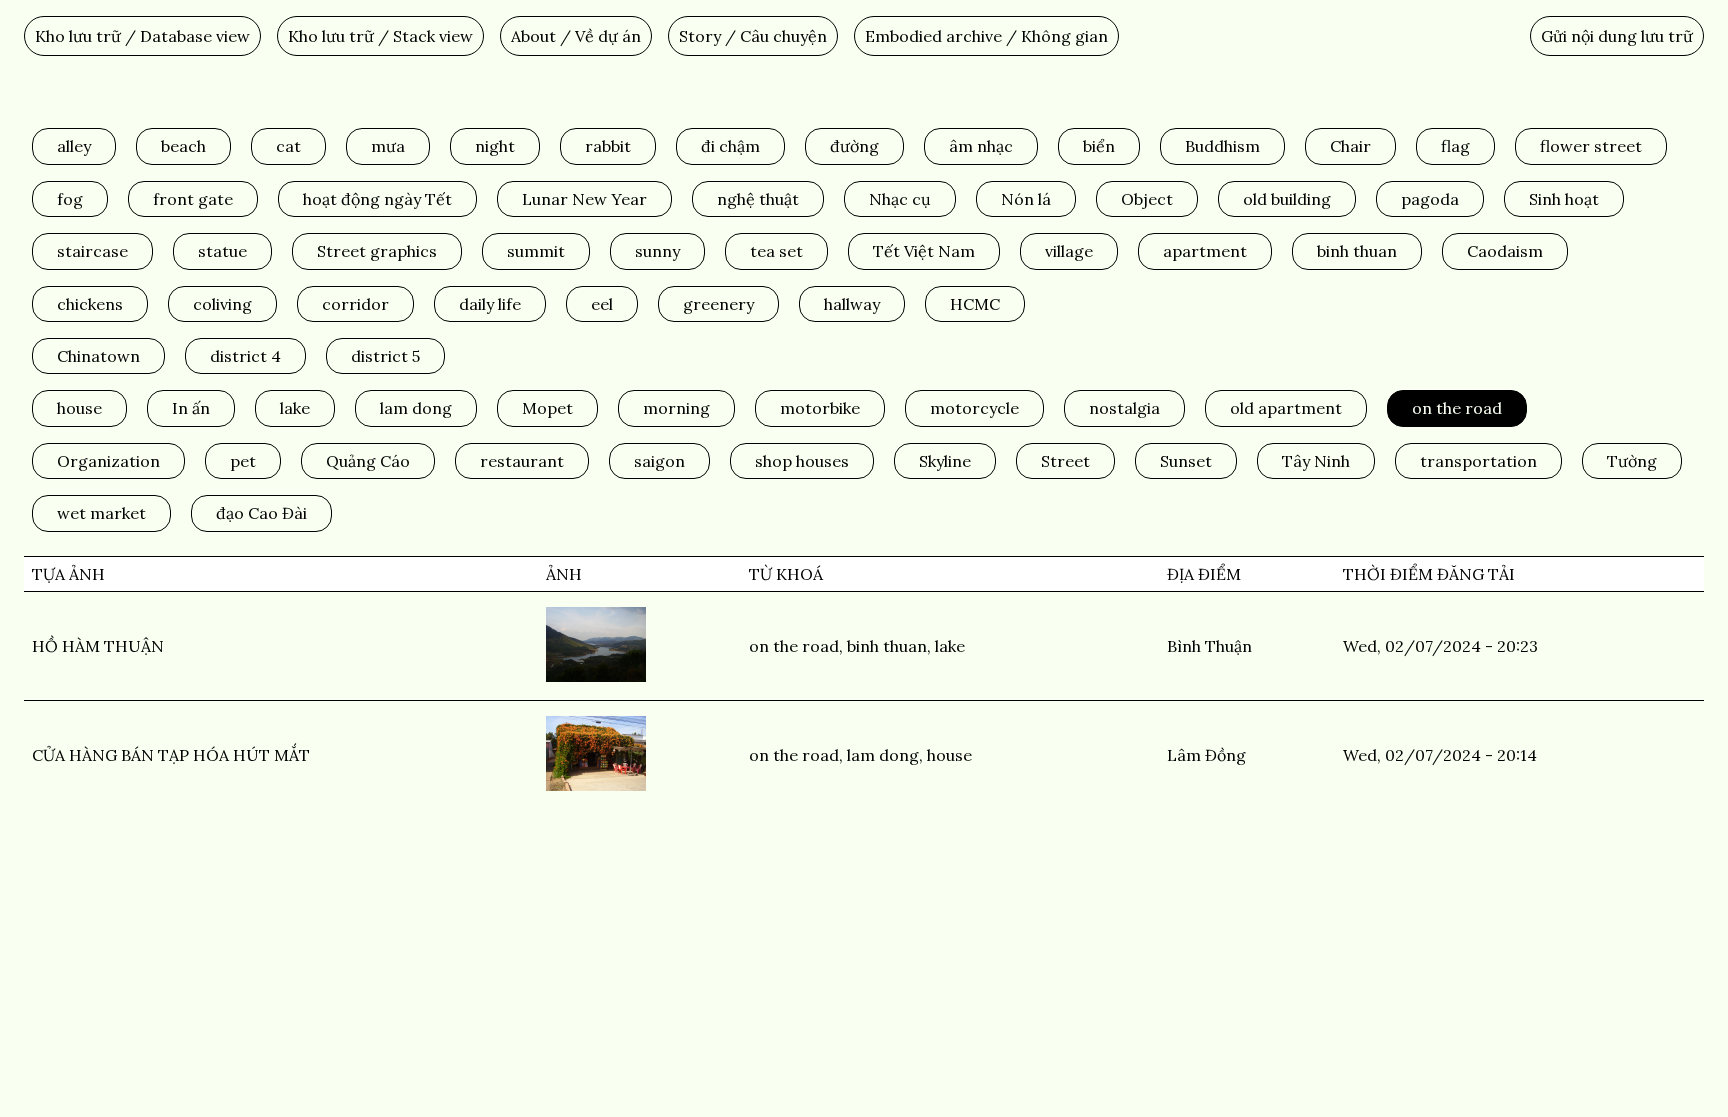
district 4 (245, 356)
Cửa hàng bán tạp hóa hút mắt (171, 755)
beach (183, 146)
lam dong (416, 408)
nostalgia (1124, 408)
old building (1287, 199)
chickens (90, 304)
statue (222, 251)
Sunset (1186, 461)
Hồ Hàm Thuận (98, 646)
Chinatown (98, 356)
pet (243, 461)
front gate (193, 199)
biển (1099, 146)
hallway (852, 304)
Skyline (945, 461)
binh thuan (1357, 251)
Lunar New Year (584, 199)
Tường (1632, 461)
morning (676, 408)
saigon (659, 461)
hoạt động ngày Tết (377, 199)
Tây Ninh (1316, 461)
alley (74, 146)
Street (1065, 461)
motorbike (820, 408)
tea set (776, 251)
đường (854, 146)
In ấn (191, 408)
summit (536, 251)
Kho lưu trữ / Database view (142, 36)
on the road (1457, 408)
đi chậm (730, 146)
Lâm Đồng (1206, 755)
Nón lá (1026, 199)
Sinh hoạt (1564, 199)
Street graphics (377, 251)
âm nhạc (981, 146)
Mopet (547, 408)
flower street (1591, 146)
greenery (718, 304)
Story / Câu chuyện (753, 36)
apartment (1205, 251)
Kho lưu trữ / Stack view (380, 36)
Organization (108, 461)
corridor (355, 304)
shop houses (802, 461)
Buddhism (1222, 146)
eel (602, 304)
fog (70, 199)
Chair (1350, 146)
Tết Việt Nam (924, 251)
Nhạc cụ (900, 199)
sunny (657, 251)
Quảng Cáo (368, 461)
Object (1147, 199)
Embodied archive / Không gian (986, 36)
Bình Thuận (1209, 646)
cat (288, 146)
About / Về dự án (576, 36)
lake (295, 408)
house (79, 408)
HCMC (975, 304)
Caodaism (1505, 251)
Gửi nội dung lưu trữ (1617, 36)
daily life (490, 304)
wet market (101, 513)
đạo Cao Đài (261, 513)
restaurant (522, 461)
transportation (1478, 461)
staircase (92, 251)
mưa (388, 146)
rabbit (608, 146)
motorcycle (974, 408)
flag (1455, 146)
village (1069, 251)
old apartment (1286, 408)
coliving (222, 304)
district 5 (385, 356)
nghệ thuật (758, 199)
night (495, 146)
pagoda (1430, 199)
